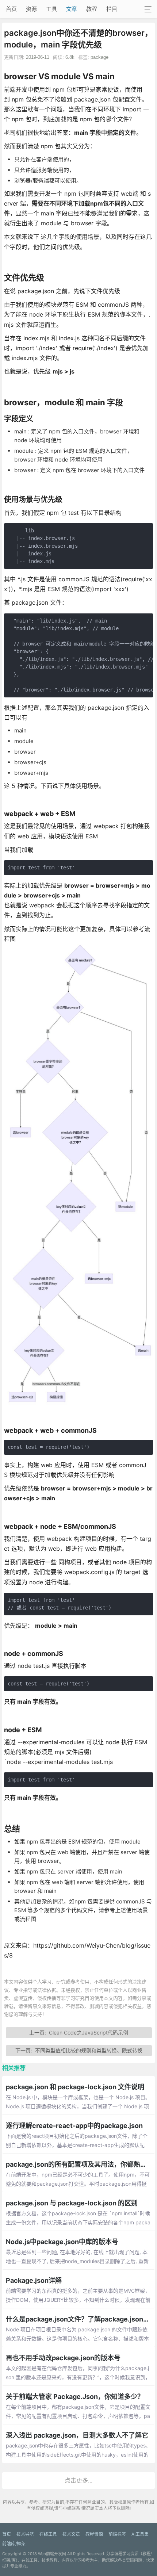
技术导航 (25, 2534)
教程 (92, 9)
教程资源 (94, 2534)
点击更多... (78, 2480)
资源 (31, 9)
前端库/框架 (14, 2544)
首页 (11, 9)
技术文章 (71, 2534)
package (99, 57)
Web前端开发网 (52, 2554)
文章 (72, 9)
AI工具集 (140, 2534)
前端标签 (117, 2534)
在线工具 (48, 2534)
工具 (51, 9)
